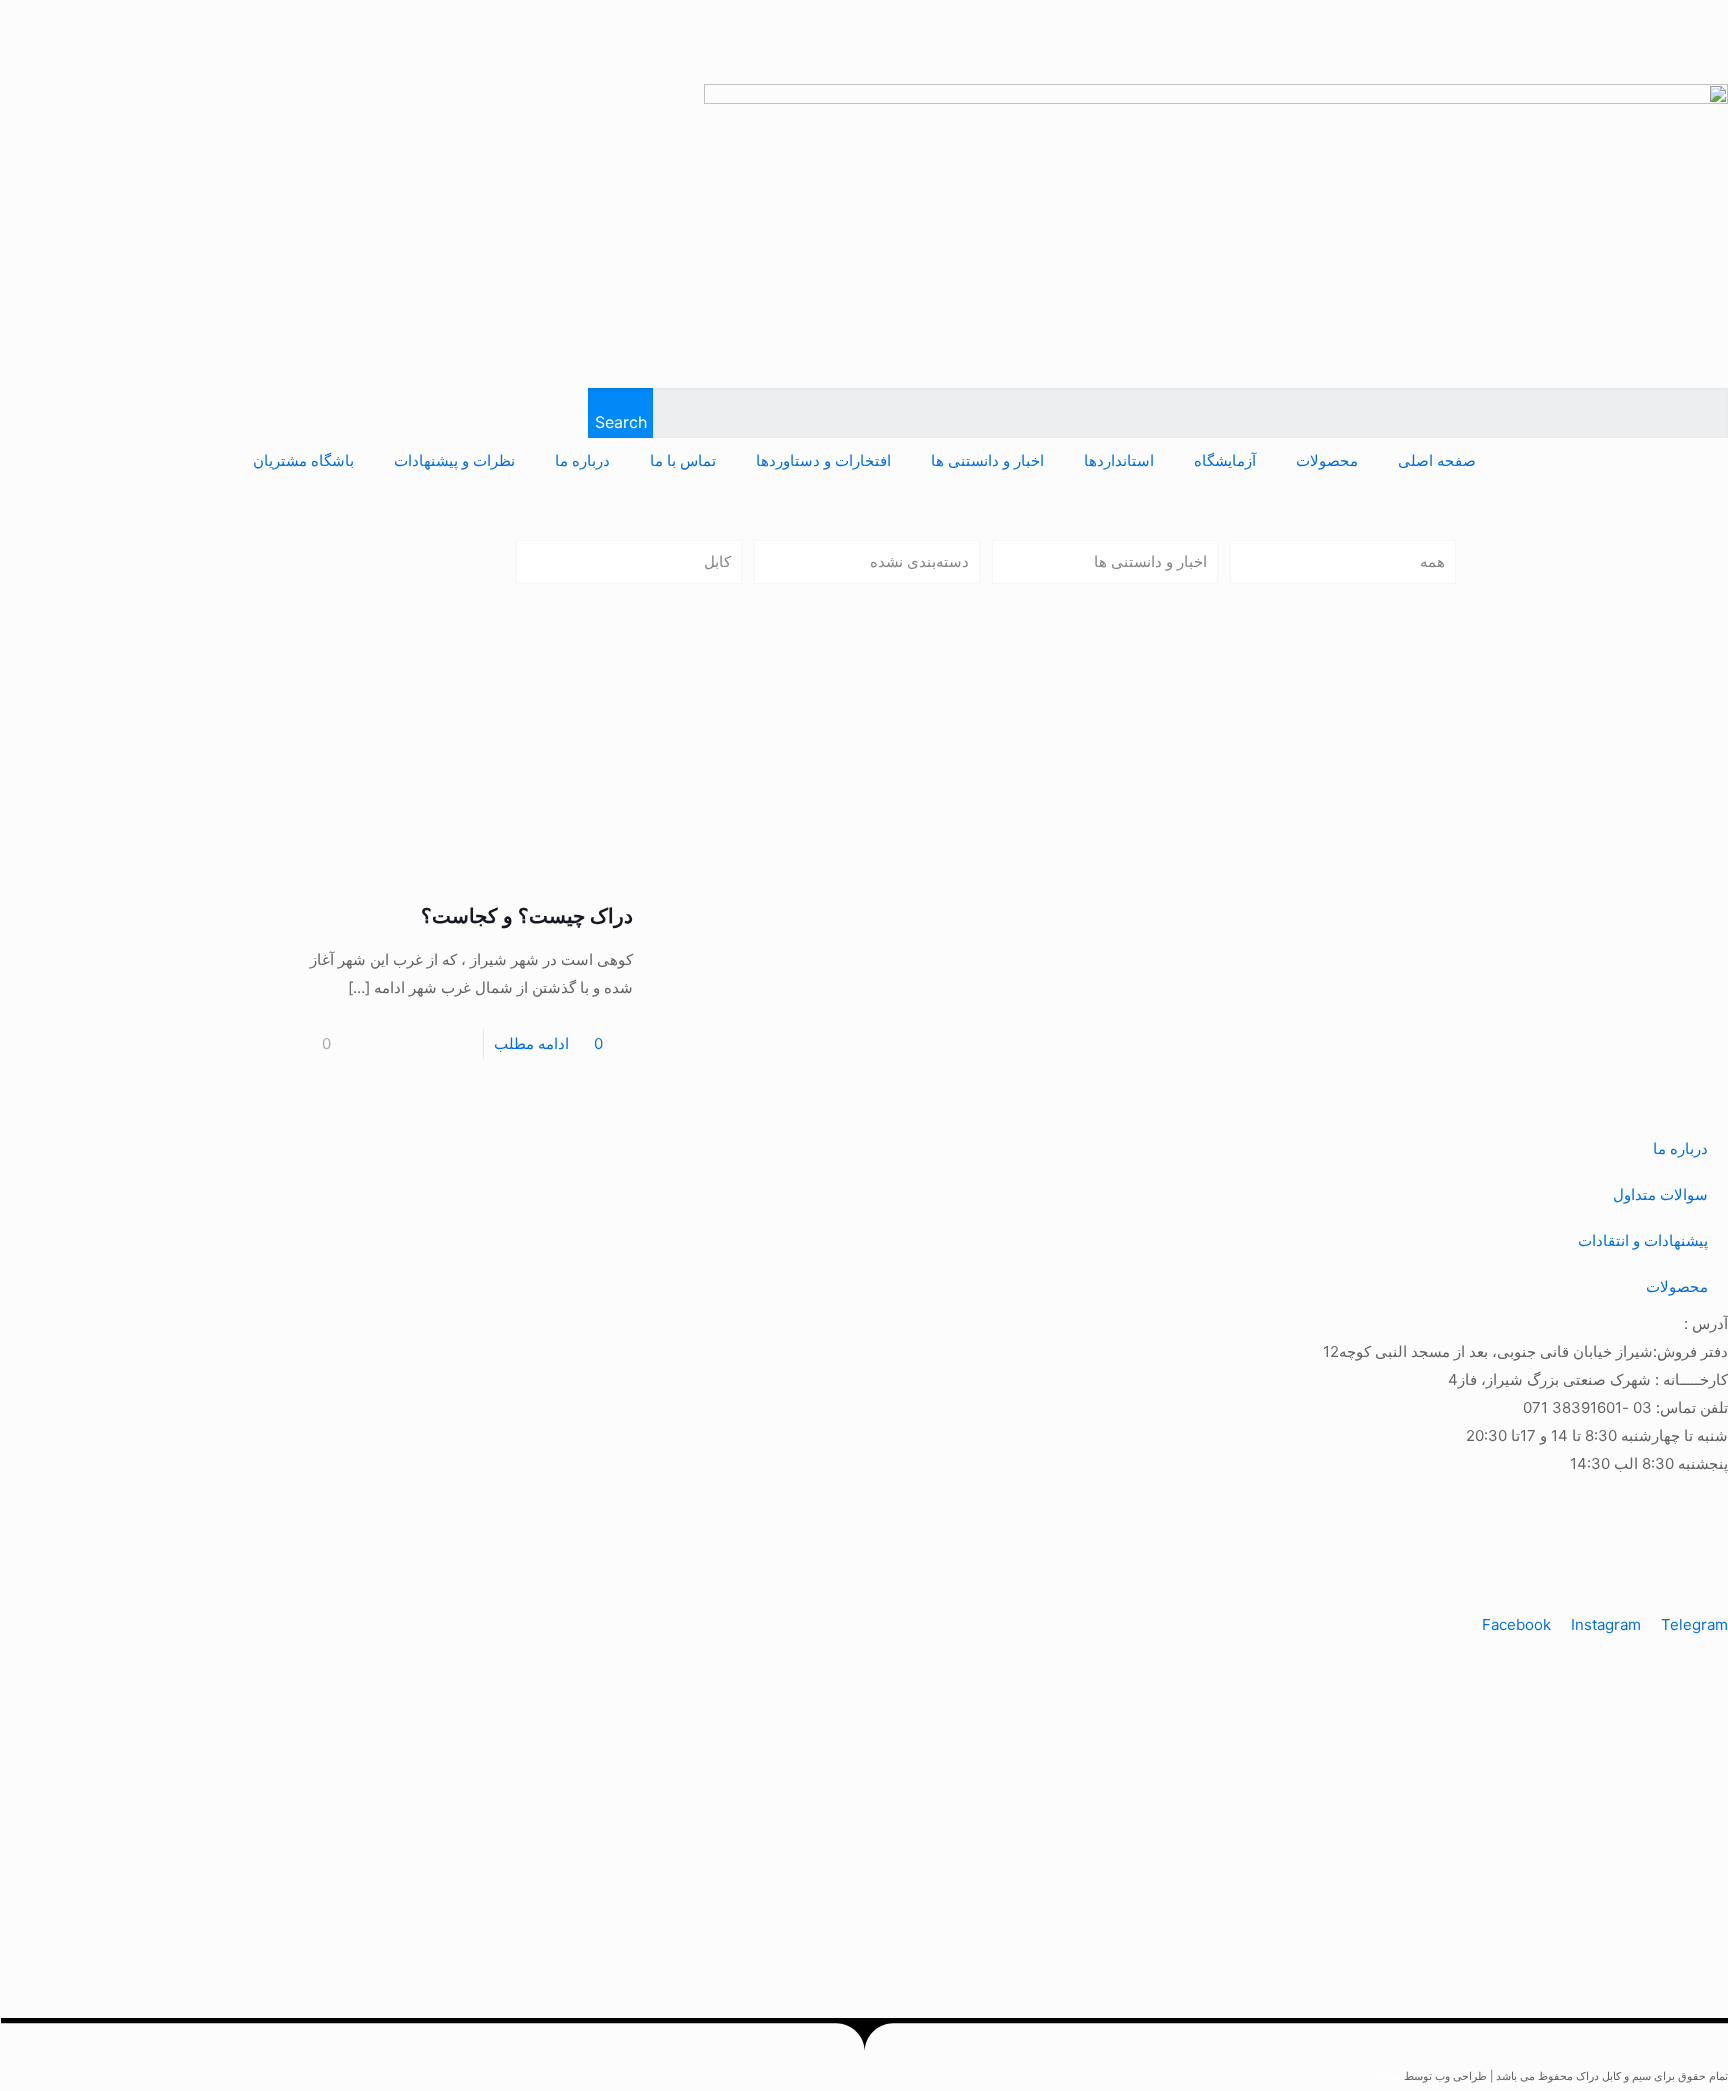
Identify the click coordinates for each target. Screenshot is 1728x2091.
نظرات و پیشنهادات (454, 460)
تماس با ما (683, 460)
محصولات (1327, 460)
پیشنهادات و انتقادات (1643, 1240)
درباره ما (582, 460)
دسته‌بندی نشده (919, 561)
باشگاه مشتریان (303, 460)
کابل (717, 561)
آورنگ (1388, 2076)
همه (1432, 561)
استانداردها (1119, 460)
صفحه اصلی (1437, 460)
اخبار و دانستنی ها (987, 460)
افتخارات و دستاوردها (823, 460)
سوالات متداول (1660, 1194)
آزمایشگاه (1225, 460)
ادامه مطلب (531, 1043)
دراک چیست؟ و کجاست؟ (527, 916)
